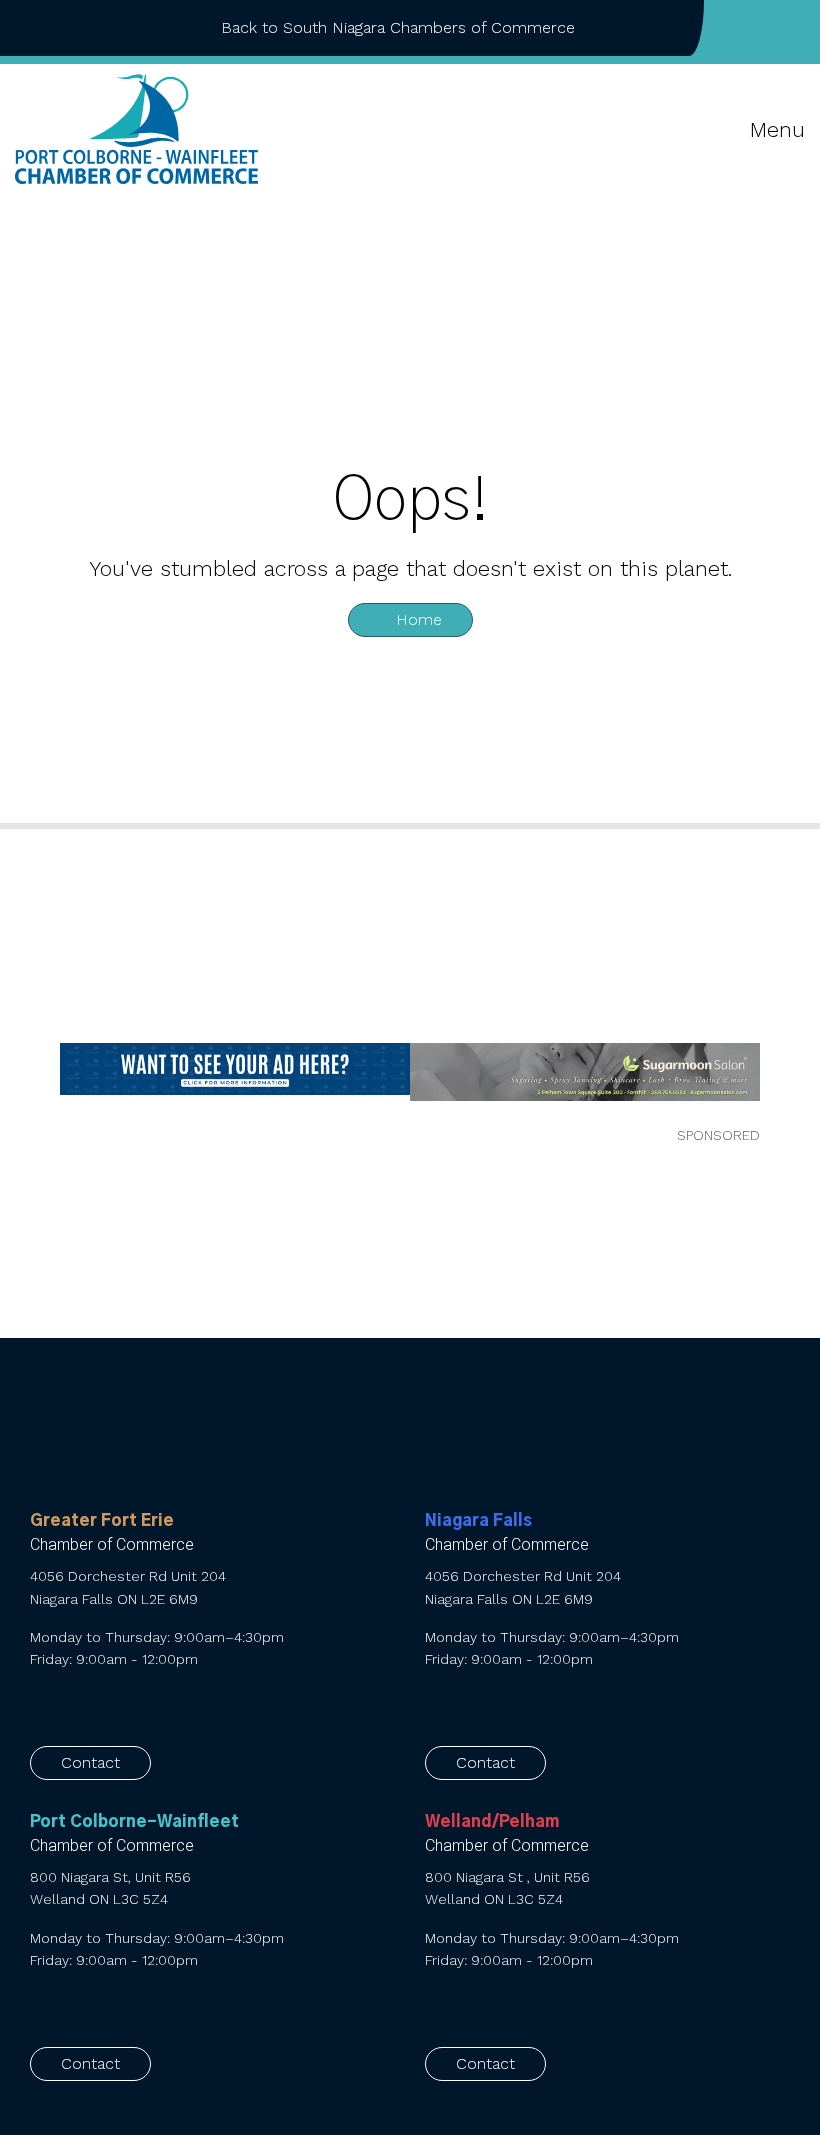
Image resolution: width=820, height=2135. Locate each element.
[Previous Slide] (30, 1083)
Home (416, 619)
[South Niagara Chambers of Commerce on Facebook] (735, 28)
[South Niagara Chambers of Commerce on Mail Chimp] (561, 1704)
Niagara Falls (478, 1521)
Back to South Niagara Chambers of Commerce (398, 27)
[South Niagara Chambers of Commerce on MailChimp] (799, 28)
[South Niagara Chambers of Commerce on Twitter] (767, 28)
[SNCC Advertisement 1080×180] (585, 1072)
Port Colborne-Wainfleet (134, 1822)
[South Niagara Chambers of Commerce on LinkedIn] (497, 1704)
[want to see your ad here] (235, 1069)
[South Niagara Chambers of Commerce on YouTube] (529, 1704)
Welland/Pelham (492, 1822)
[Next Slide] (790, 1083)
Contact (90, 1762)
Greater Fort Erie (102, 1521)
